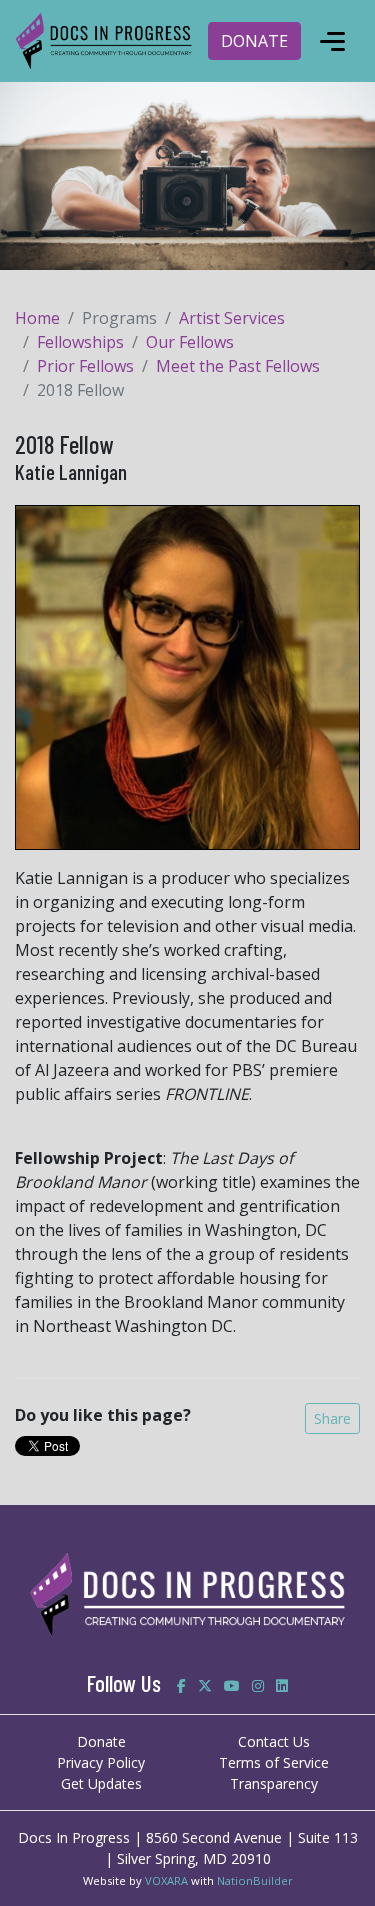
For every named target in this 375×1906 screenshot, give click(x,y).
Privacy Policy (101, 1762)
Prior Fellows (85, 366)
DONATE (254, 41)
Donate (101, 1741)
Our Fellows (190, 342)
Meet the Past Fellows (238, 366)
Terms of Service (274, 1762)
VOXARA (166, 1880)
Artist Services (232, 318)
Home (37, 318)
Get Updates (101, 1783)
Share (332, 1418)
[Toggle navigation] (332, 41)
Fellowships (80, 342)
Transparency (274, 1783)
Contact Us (274, 1741)
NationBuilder (255, 1880)
